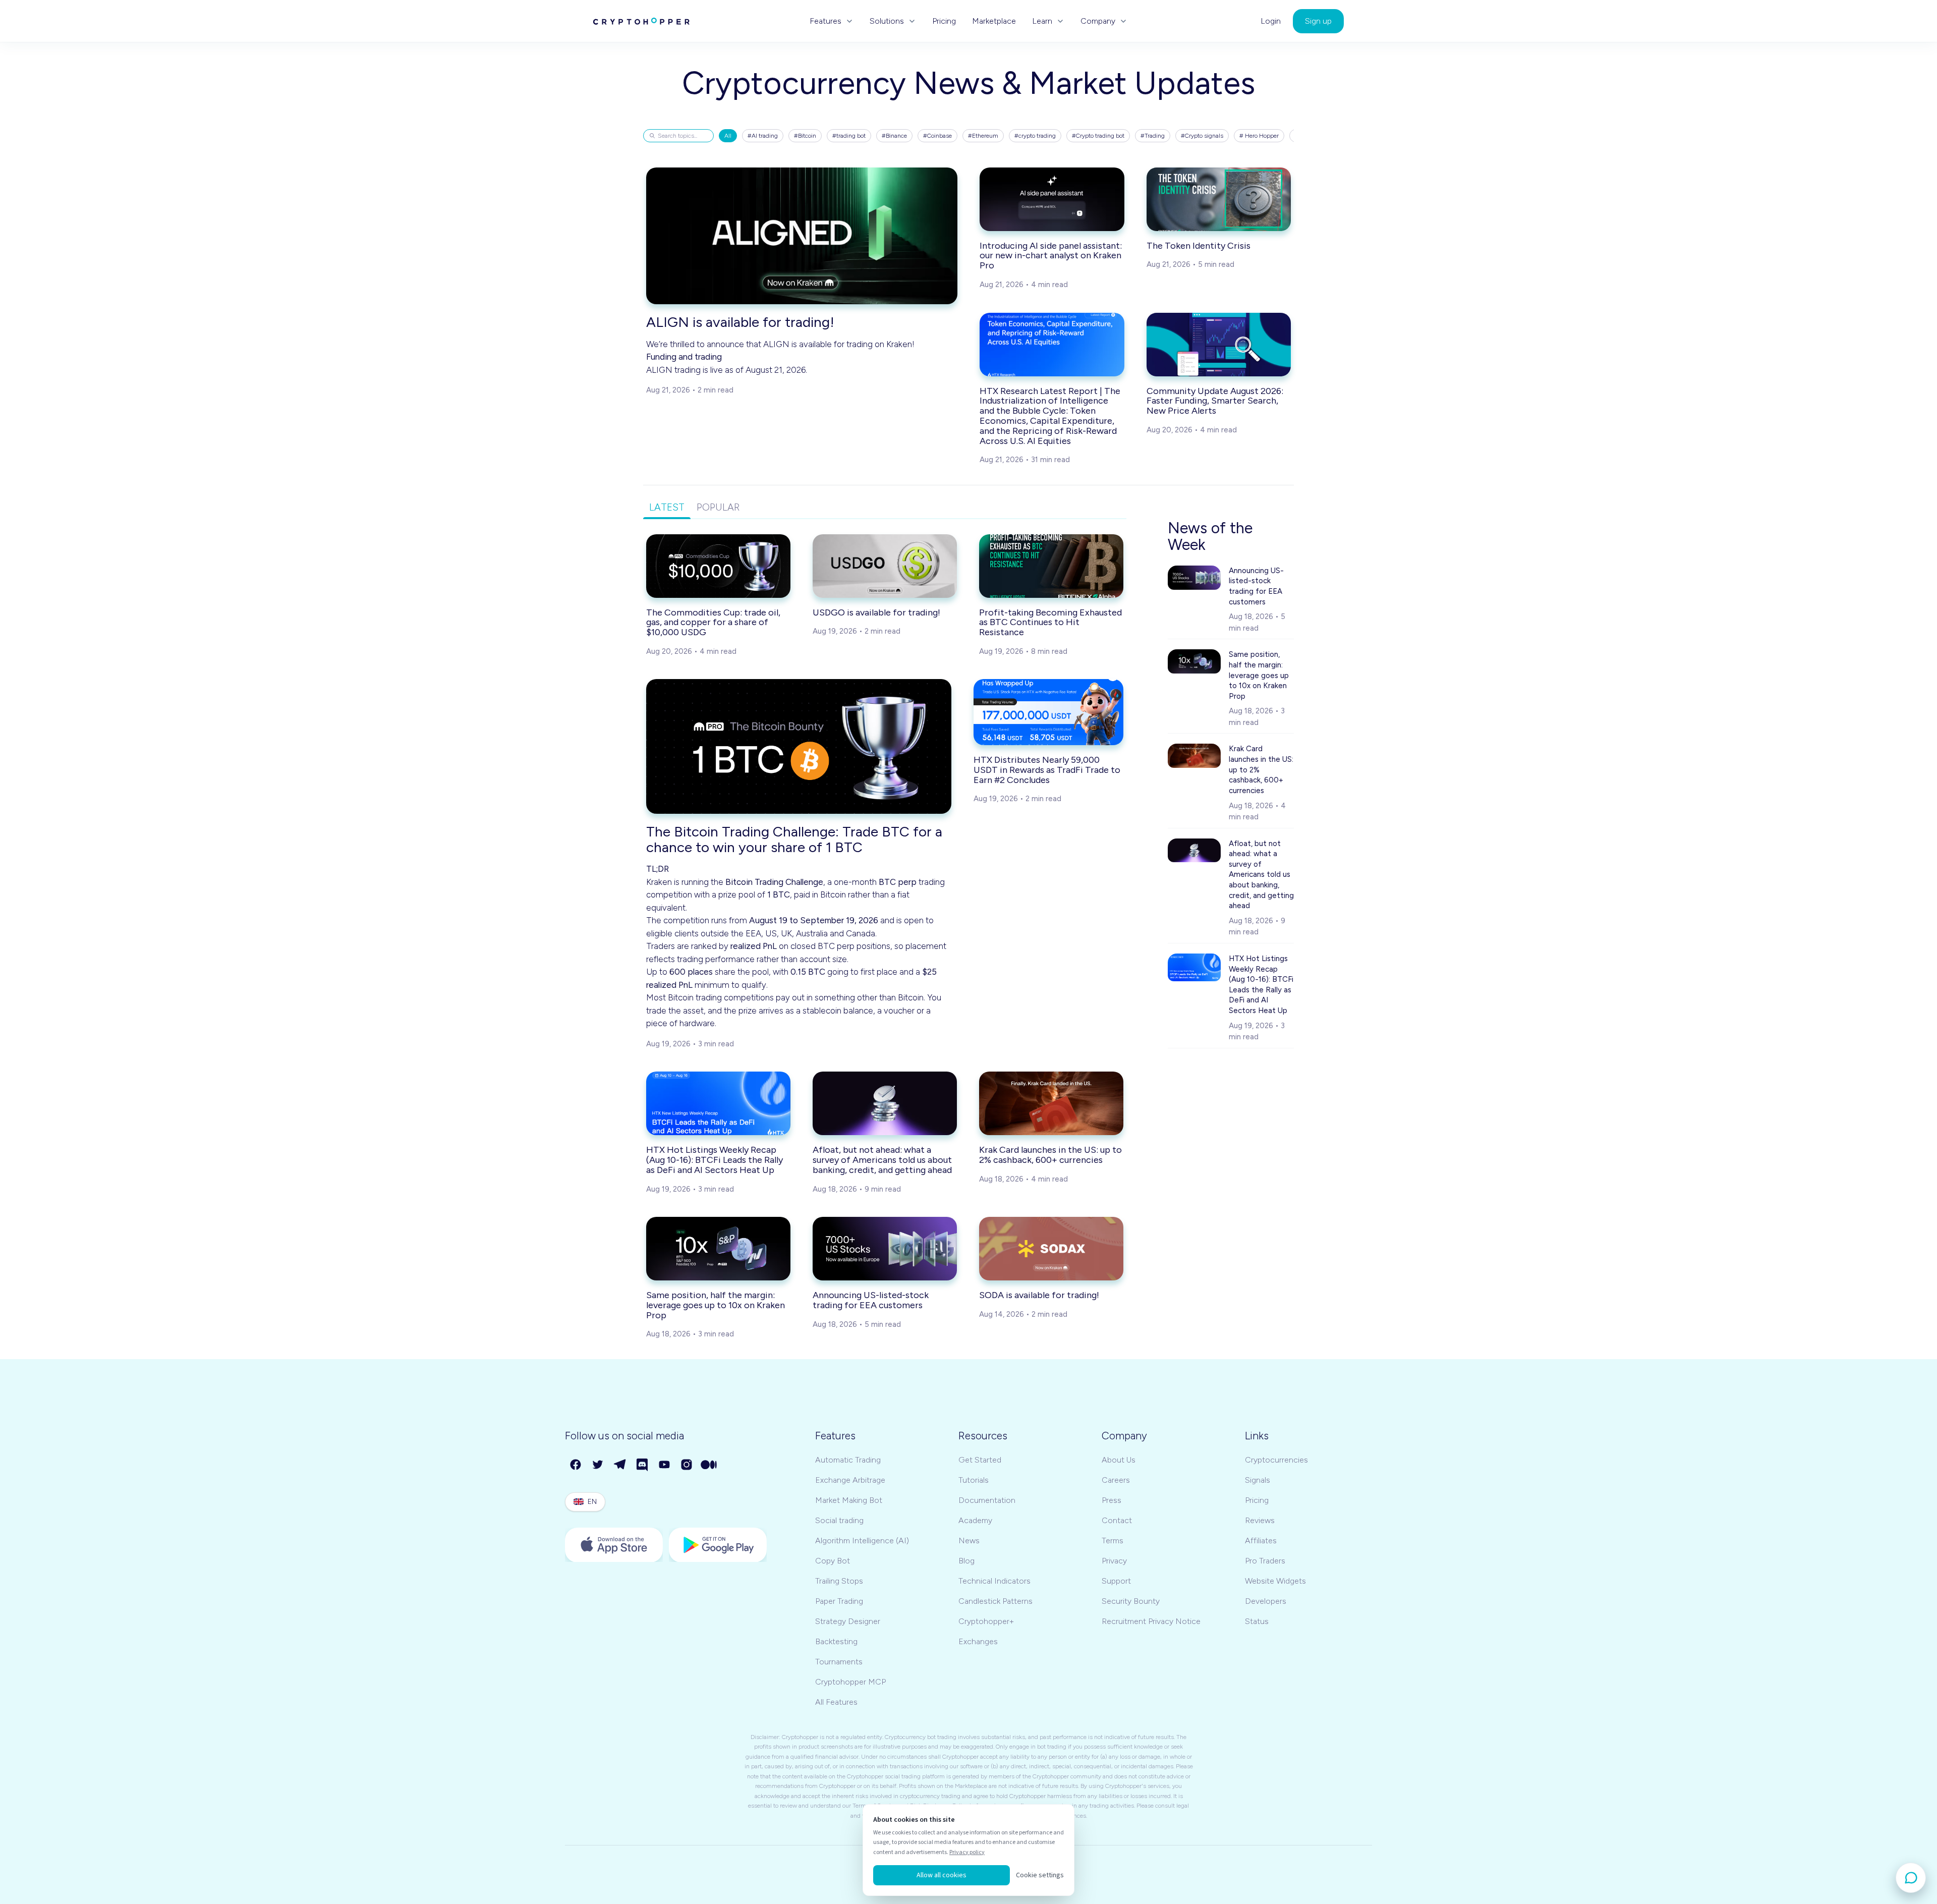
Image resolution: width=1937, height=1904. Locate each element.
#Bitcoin (805, 136)
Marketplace (994, 21)
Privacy (1114, 1561)
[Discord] (643, 1465)
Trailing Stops (839, 1581)
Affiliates (1261, 1541)
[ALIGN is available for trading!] (802, 236)
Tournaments (839, 1662)
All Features (836, 1702)
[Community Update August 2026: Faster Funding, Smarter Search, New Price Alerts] (1219, 345)
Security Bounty (1131, 1601)
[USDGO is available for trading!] (885, 566)
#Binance (894, 136)
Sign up (1318, 21)
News (969, 1541)
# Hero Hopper (1259, 136)
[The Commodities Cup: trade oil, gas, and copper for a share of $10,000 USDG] (718, 566)
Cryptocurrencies (1276, 1460)
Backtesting (836, 1641)
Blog (966, 1561)
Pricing (944, 21)
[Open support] (1911, 1878)
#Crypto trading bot (1098, 136)
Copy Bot (833, 1561)
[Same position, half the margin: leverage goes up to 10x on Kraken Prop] (718, 1249)
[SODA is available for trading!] (1051, 1249)
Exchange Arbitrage (850, 1480)
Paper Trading (839, 1601)
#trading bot (849, 136)
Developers (1266, 1601)
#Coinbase (937, 136)
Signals (1258, 1480)
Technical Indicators (994, 1581)
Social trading (839, 1520)
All (728, 136)
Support (1116, 1581)
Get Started (980, 1460)
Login (1271, 21)
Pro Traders (1265, 1561)
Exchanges (978, 1641)
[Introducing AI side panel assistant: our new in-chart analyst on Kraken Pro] (1052, 199)
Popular (718, 507)
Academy (975, 1520)
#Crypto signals (1202, 136)
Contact (1117, 1520)
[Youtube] (665, 1465)
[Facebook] (576, 1465)
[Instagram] (687, 1465)
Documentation (987, 1500)
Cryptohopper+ (986, 1621)
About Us (1119, 1460)
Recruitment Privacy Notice (1151, 1621)
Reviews (1260, 1520)
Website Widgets (1275, 1581)
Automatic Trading (848, 1460)
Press (1112, 1500)
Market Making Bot (849, 1500)
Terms (1113, 1541)
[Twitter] (598, 1465)
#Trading (1153, 136)
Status (1257, 1621)
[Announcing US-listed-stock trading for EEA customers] (885, 1249)
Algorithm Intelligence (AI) (862, 1541)
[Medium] (709, 1465)
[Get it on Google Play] (718, 1545)
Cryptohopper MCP (850, 1682)
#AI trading (763, 136)
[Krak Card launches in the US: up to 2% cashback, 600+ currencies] (1051, 1103)
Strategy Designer (848, 1621)
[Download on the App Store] (614, 1545)
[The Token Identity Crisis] (1219, 199)
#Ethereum (983, 136)
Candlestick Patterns (995, 1601)
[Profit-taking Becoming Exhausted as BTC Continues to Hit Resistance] (1051, 566)
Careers (1116, 1480)
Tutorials (974, 1480)
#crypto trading (1035, 136)
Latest (667, 507)
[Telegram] (620, 1465)
